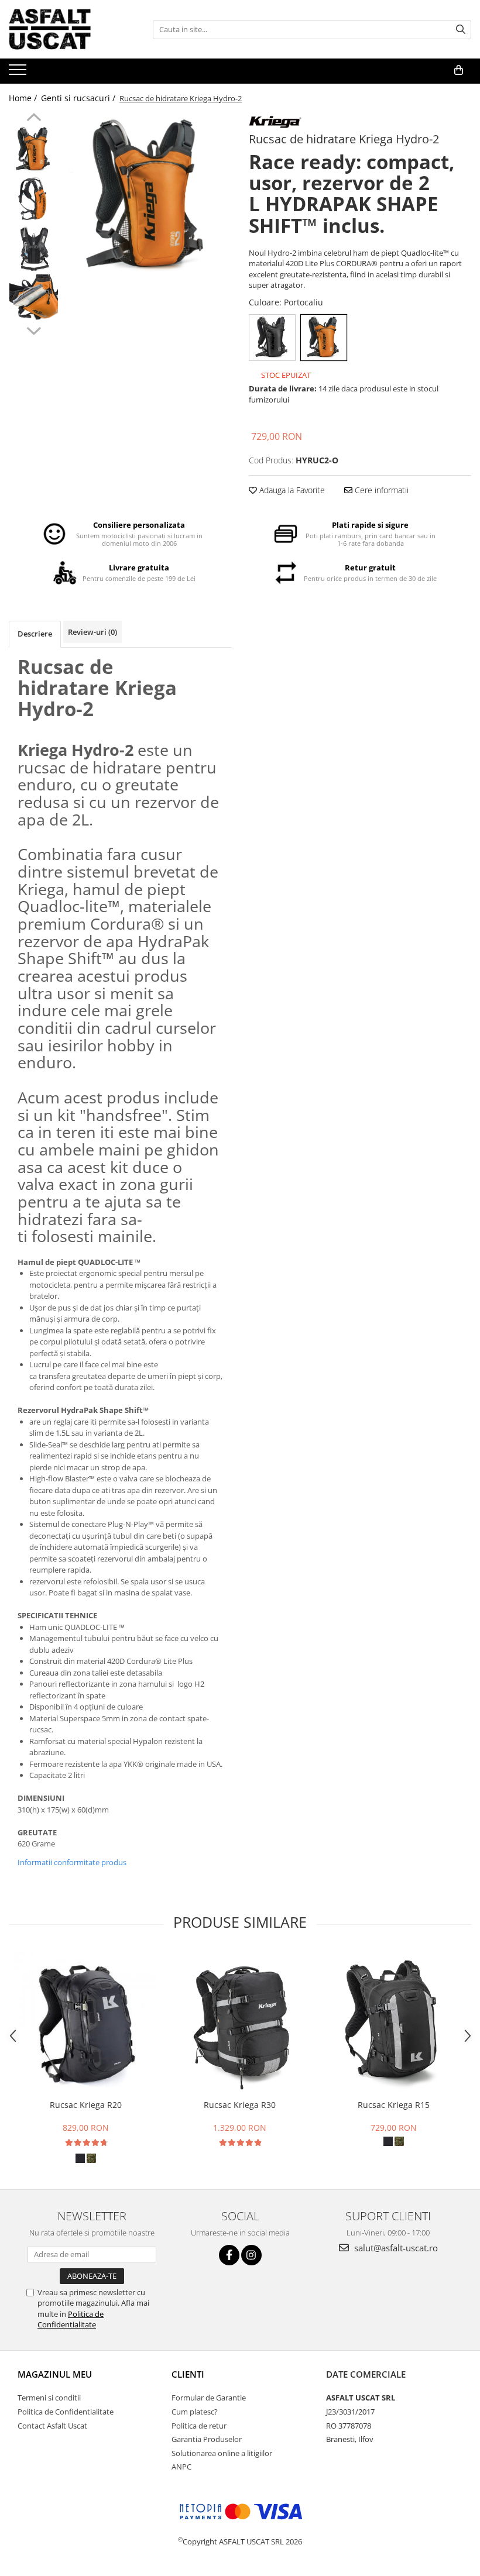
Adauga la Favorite (291, 490)
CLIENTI (188, 2374)
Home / (24, 98)
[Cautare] (461, 30)
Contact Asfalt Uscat (52, 2426)
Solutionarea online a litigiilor (222, 2453)
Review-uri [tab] (92, 632)
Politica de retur (199, 2426)
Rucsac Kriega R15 (394, 2105)
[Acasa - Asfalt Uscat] (67, 29)
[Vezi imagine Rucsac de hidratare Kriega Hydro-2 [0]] (34, 149)
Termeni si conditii (49, 2398)
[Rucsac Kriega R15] (394, 2022)
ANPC (181, 2467)
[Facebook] (229, 2255)
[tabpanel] (148, 196)
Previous (34, 119)
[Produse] (19, 73)
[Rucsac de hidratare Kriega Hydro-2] (148, 196)
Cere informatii (380, 490)
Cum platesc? (195, 2412)
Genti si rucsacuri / (79, 98)
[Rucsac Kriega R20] (86, 2022)
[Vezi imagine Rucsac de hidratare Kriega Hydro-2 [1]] (34, 199)
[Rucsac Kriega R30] (240, 2022)
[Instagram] (251, 2255)
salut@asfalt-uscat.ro (395, 2248)
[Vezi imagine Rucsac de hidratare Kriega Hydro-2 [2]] (34, 249)
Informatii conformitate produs (72, 1862)
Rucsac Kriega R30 (240, 2105)
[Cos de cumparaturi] (459, 70)
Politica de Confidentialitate (71, 2319)
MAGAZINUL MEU (55, 2374)
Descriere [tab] (35, 634)
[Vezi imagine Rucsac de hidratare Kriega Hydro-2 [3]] (34, 299)
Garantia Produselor (207, 2439)
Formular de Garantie (209, 2398)
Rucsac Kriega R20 (86, 2105)
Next (34, 329)
